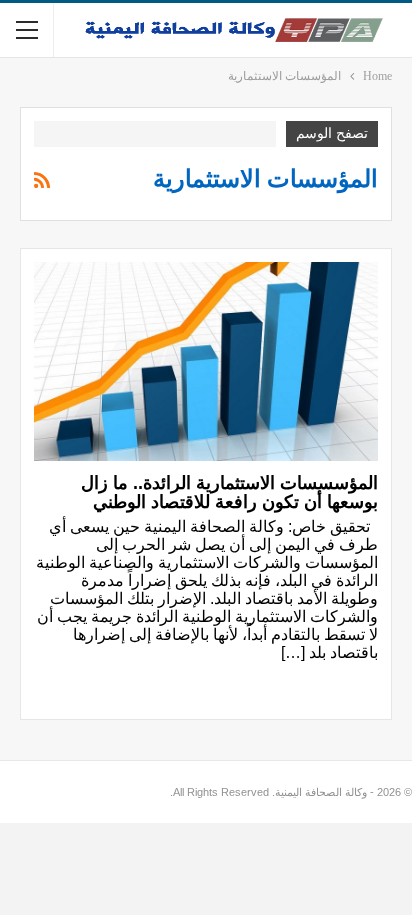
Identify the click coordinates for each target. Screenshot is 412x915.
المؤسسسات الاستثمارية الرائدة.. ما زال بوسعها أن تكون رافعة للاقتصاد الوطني (229, 492)
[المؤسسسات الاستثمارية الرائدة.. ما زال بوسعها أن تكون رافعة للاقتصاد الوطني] (206, 362)
